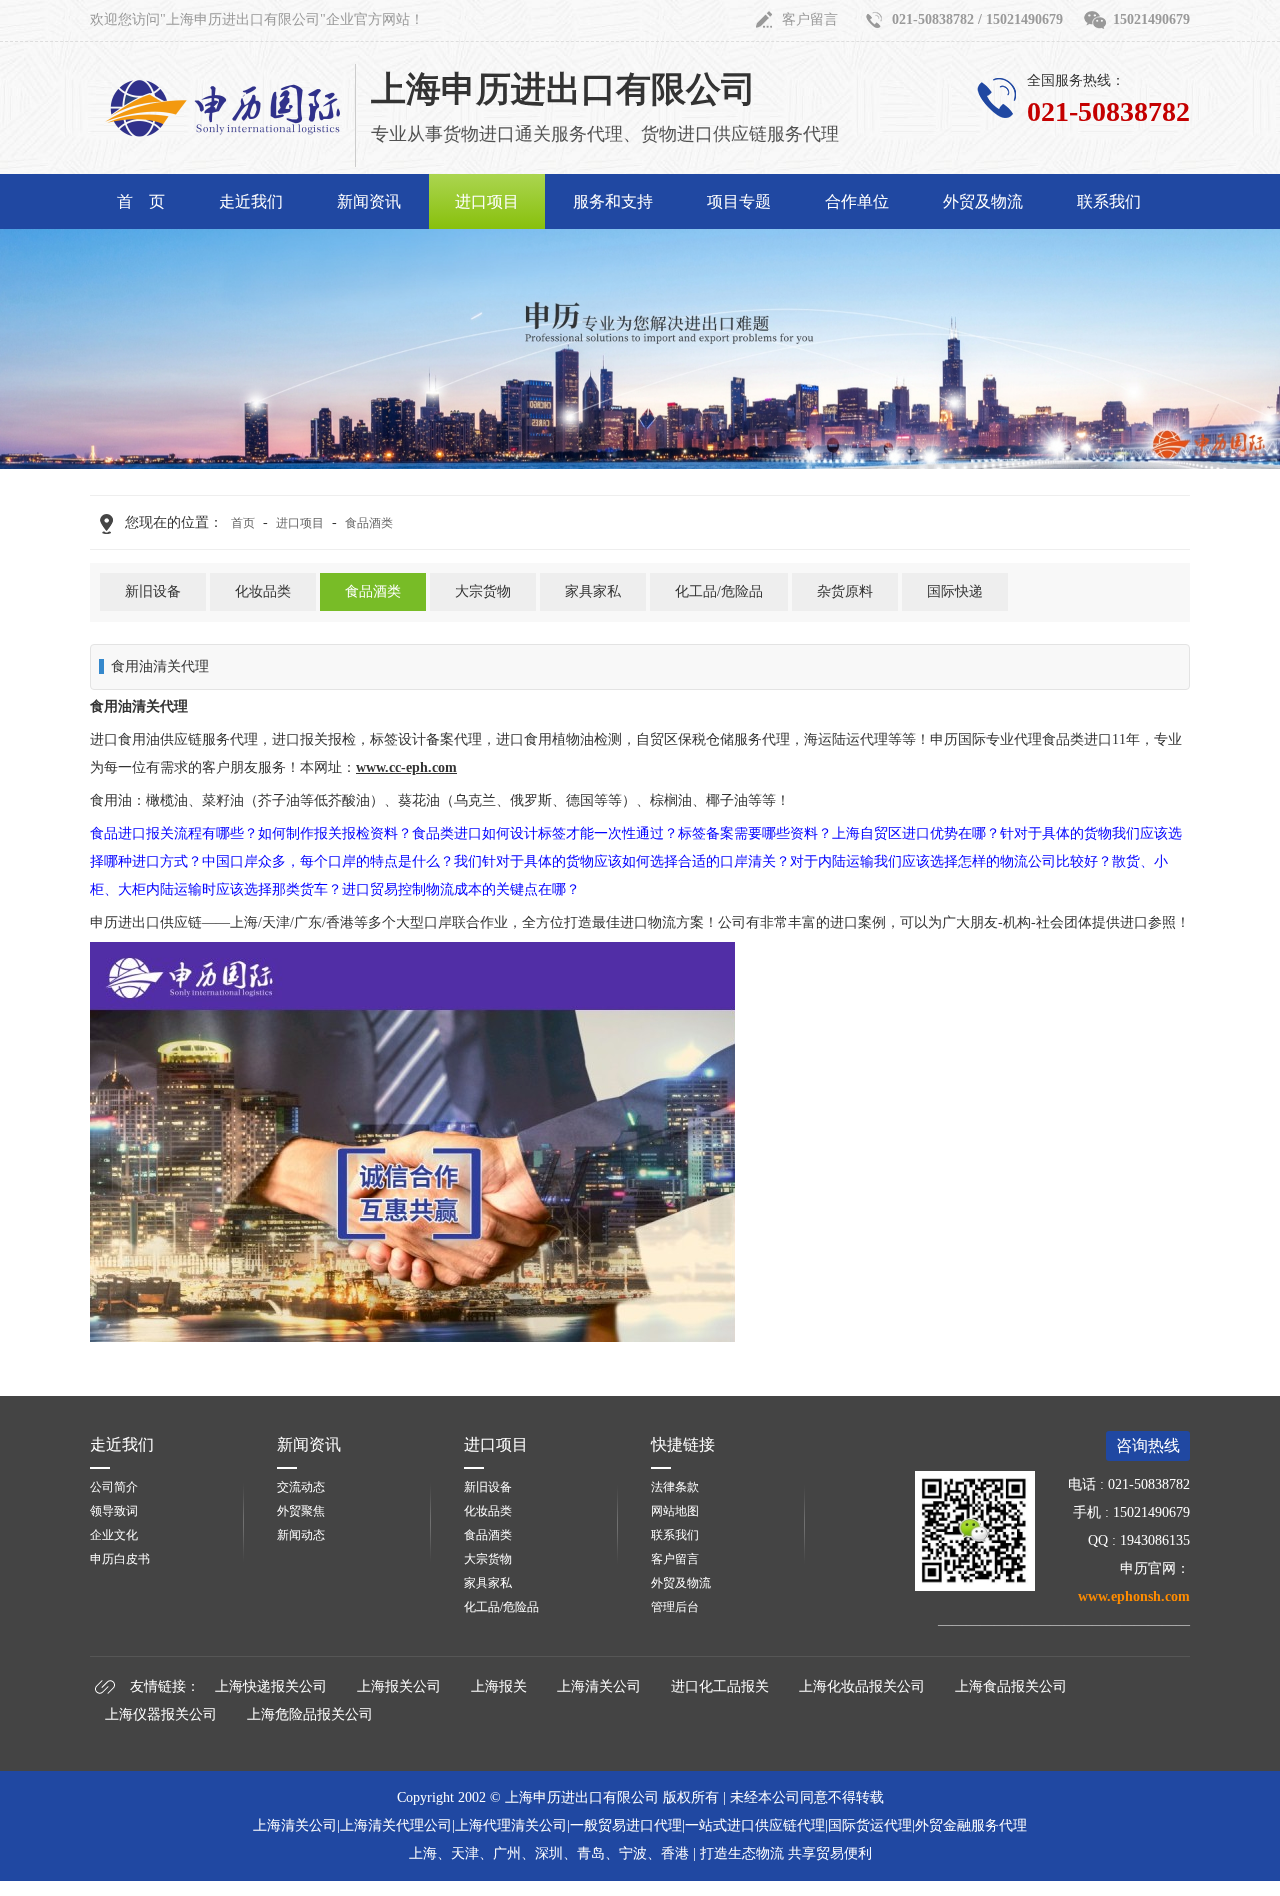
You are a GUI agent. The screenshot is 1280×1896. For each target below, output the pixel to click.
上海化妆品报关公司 (862, 1686)
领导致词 (114, 1511)
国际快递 (955, 591)
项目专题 (739, 201)
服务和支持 (613, 201)
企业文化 (114, 1535)
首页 (243, 523)
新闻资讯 (369, 201)
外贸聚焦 (301, 1511)
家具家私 (593, 591)
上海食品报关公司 (1011, 1686)
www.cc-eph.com (406, 767)
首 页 (141, 201)
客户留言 (810, 19)
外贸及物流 (983, 201)
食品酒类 (369, 523)
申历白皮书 (120, 1559)
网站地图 (675, 1511)
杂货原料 (845, 591)
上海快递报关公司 (271, 1686)
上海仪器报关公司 (161, 1714)
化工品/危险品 (719, 591)
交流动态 (301, 1487)
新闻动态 (301, 1535)
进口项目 (487, 201)
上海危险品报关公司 (310, 1714)
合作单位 (857, 201)
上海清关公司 (599, 1686)
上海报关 (499, 1686)
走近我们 (251, 201)
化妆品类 (263, 591)
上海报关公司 (399, 1686)
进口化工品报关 (720, 1686)
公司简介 (114, 1487)
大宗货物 (483, 591)
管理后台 (675, 1607)
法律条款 (675, 1487)
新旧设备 (153, 591)
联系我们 (1109, 201)
